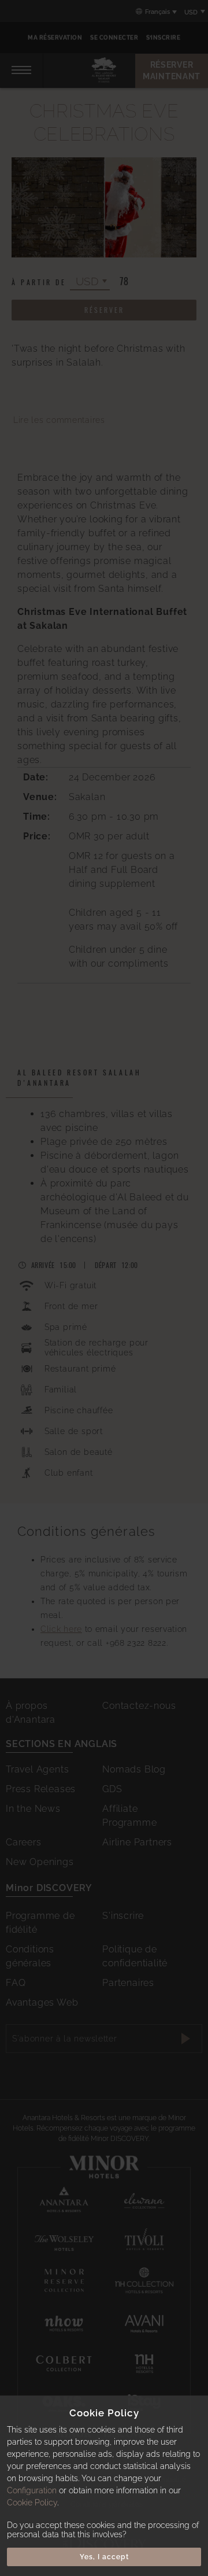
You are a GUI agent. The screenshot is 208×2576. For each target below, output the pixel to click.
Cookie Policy (32, 2503)
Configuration (32, 2490)
